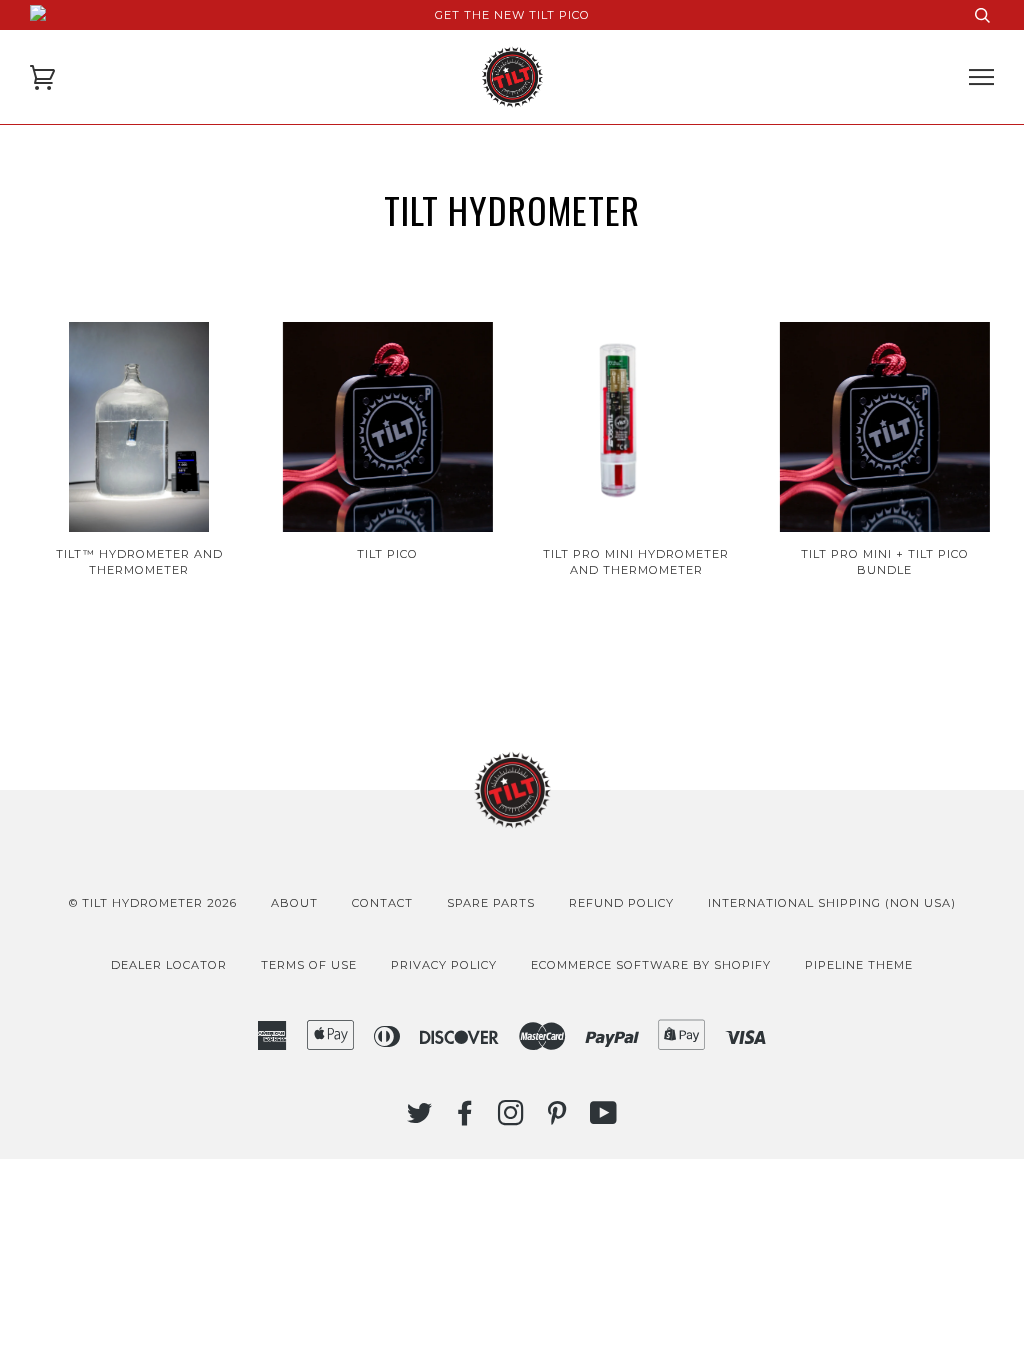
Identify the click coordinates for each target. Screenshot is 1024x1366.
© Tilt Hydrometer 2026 (153, 903)
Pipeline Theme (859, 965)
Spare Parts (491, 903)
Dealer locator (169, 965)
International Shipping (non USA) (832, 903)
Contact (382, 903)
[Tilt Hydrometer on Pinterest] (557, 1119)
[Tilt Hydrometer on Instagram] (511, 1119)
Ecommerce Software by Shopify (651, 965)
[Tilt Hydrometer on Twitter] (420, 1119)
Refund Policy (621, 903)
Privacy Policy (444, 965)
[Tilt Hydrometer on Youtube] (604, 1119)
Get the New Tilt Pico (512, 15)
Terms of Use (309, 965)
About (294, 903)
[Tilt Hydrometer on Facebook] (465, 1119)
